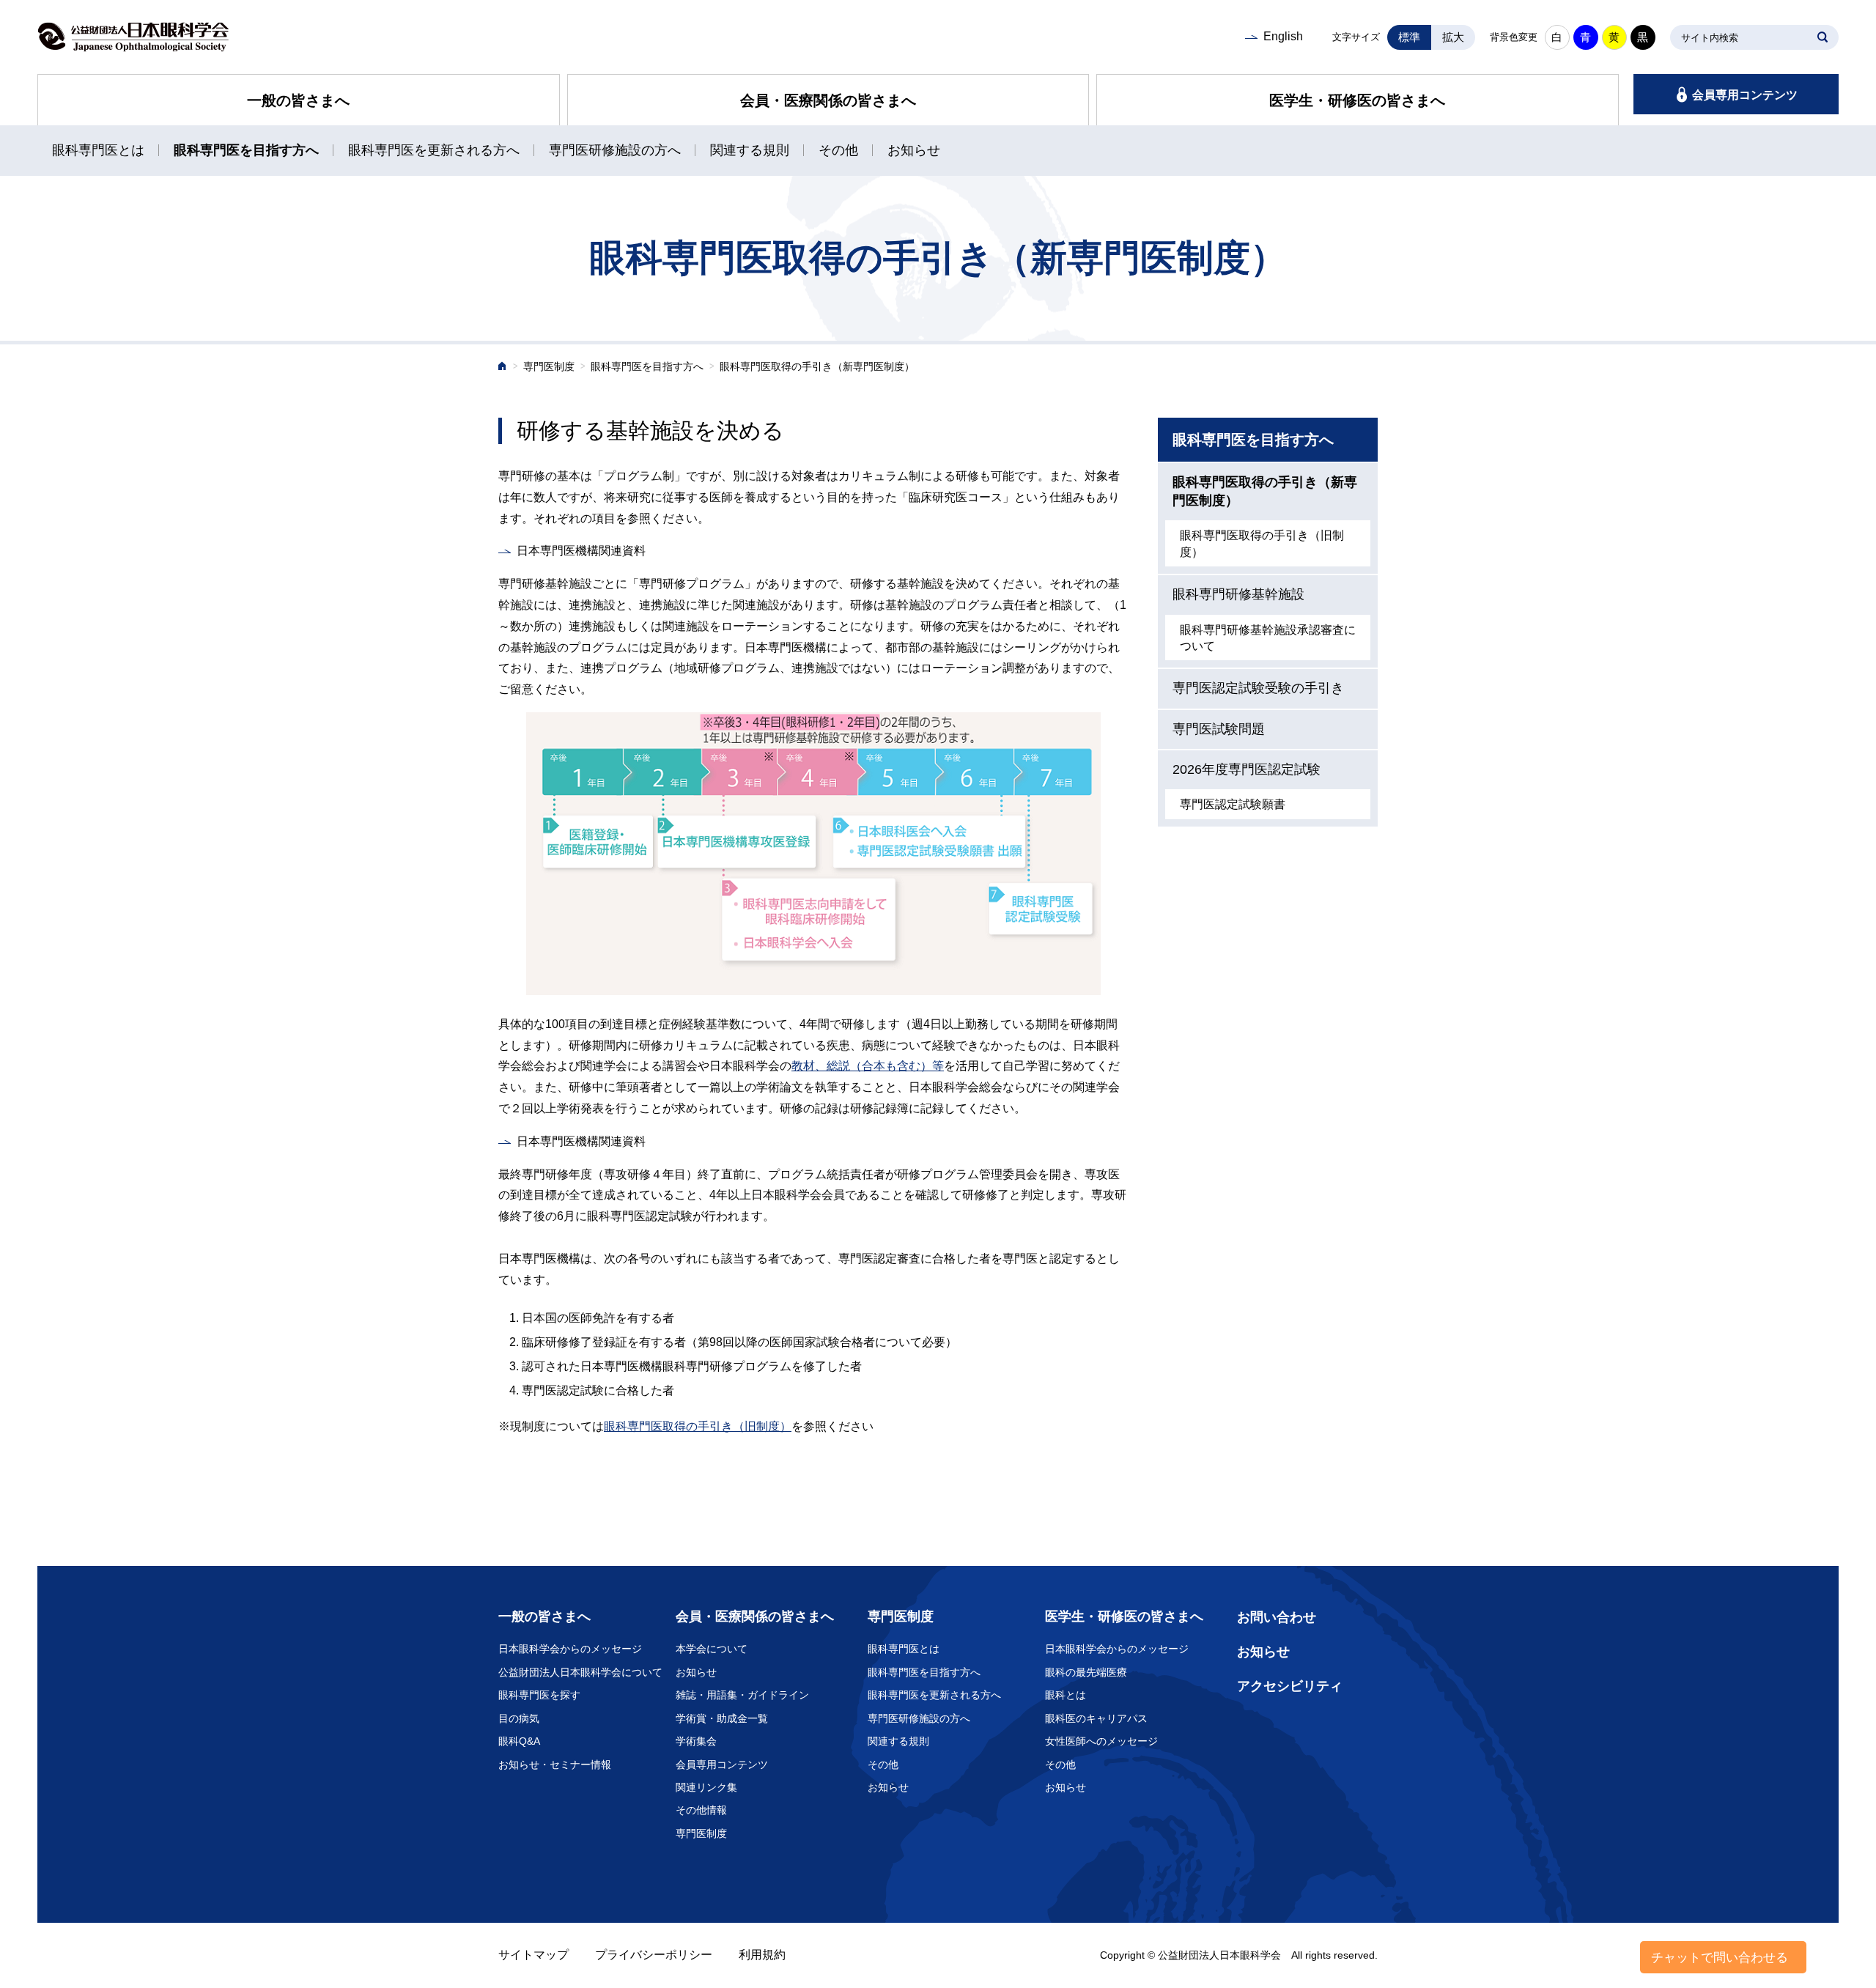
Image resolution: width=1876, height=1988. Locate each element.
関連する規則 (750, 150)
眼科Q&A (519, 1741)
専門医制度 (549, 367)
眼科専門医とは (98, 150)
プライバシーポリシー (654, 1955)
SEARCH (1823, 37)
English (1283, 36)
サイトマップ (533, 1955)
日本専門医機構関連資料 (581, 551)
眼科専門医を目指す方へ (246, 150)
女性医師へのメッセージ (1101, 1741)
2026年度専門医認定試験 (1247, 769)
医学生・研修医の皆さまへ (1357, 100)
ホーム (503, 367)
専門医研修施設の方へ (615, 150)
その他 (838, 150)
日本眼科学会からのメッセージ (570, 1649)
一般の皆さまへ (298, 100)
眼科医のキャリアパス (1096, 1718)
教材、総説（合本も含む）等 (868, 1066)
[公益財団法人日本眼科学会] (133, 37)
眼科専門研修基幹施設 (1238, 594)
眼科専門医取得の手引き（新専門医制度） (1265, 491)
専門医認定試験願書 (1233, 804)
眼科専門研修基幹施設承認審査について (1268, 638)
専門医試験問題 (1219, 729)
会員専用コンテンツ (1745, 95)
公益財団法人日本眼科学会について (580, 1672)
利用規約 (762, 1955)
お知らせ (914, 150)
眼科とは (1066, 1695)
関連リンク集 (706, 1787)
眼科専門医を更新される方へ (434, 150)
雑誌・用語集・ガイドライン (742, 1695)
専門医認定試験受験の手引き (1258, 688)
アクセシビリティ (1290, 1686)
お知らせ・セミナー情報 (555, 1765)
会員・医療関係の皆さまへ (828, 100)
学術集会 (696, 1741)
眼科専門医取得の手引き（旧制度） (698, 1426)
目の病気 (519, 1718)
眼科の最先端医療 (1086, 1672)
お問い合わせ (1277, 1617)
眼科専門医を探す (539, 1695)
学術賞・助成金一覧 (722, 1718)
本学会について (712, 1649)
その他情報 (701, 1810)
